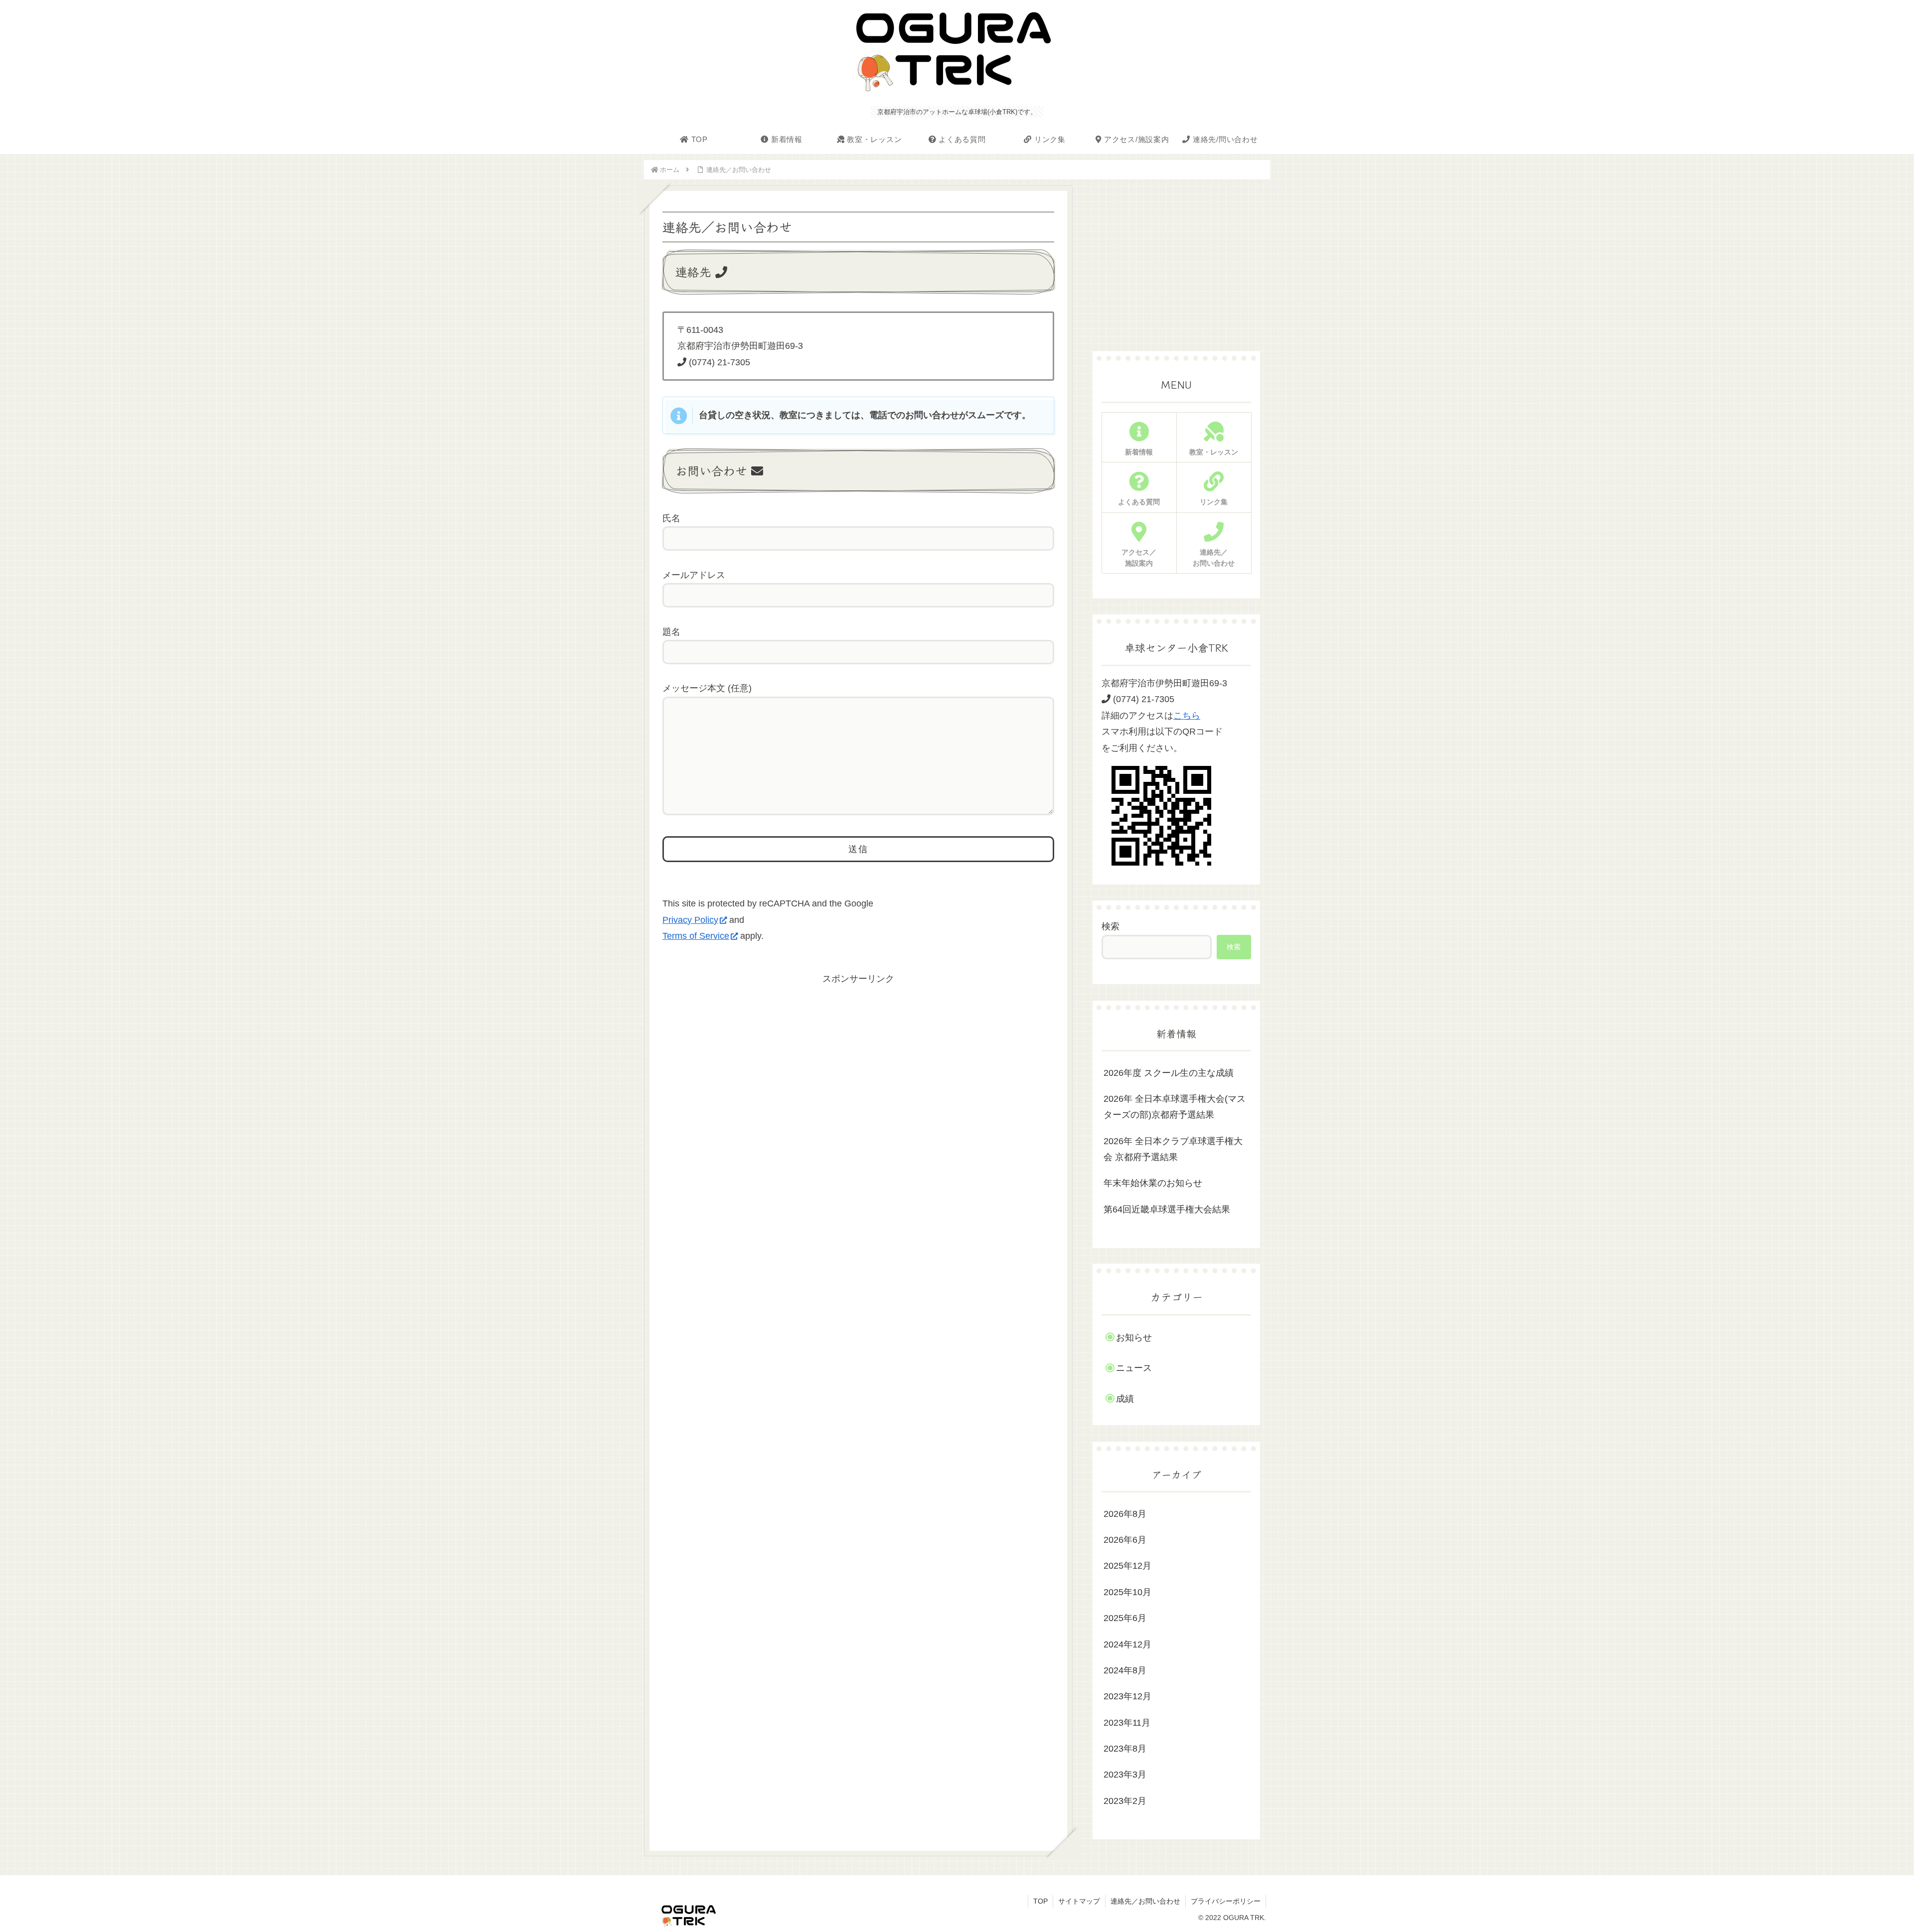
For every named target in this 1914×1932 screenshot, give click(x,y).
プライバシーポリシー (1226, 1901)
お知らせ (1134, 1338)
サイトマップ (1079, 1901)
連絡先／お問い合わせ (1145, 1901)
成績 (1125, 1399)
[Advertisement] (858, 1057)
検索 (1111, 926)
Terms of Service (696, 936)
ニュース (1134, 1368)
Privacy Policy (690, 920)
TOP (1040, 1901)
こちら (1187, 716)
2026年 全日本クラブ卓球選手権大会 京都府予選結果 (1173, 1149)
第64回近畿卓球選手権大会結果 (1167, 1209)
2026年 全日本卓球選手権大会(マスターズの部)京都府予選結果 (1175, 1107)
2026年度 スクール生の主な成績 (1169, 1073)
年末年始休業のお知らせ (1153, 1183)
